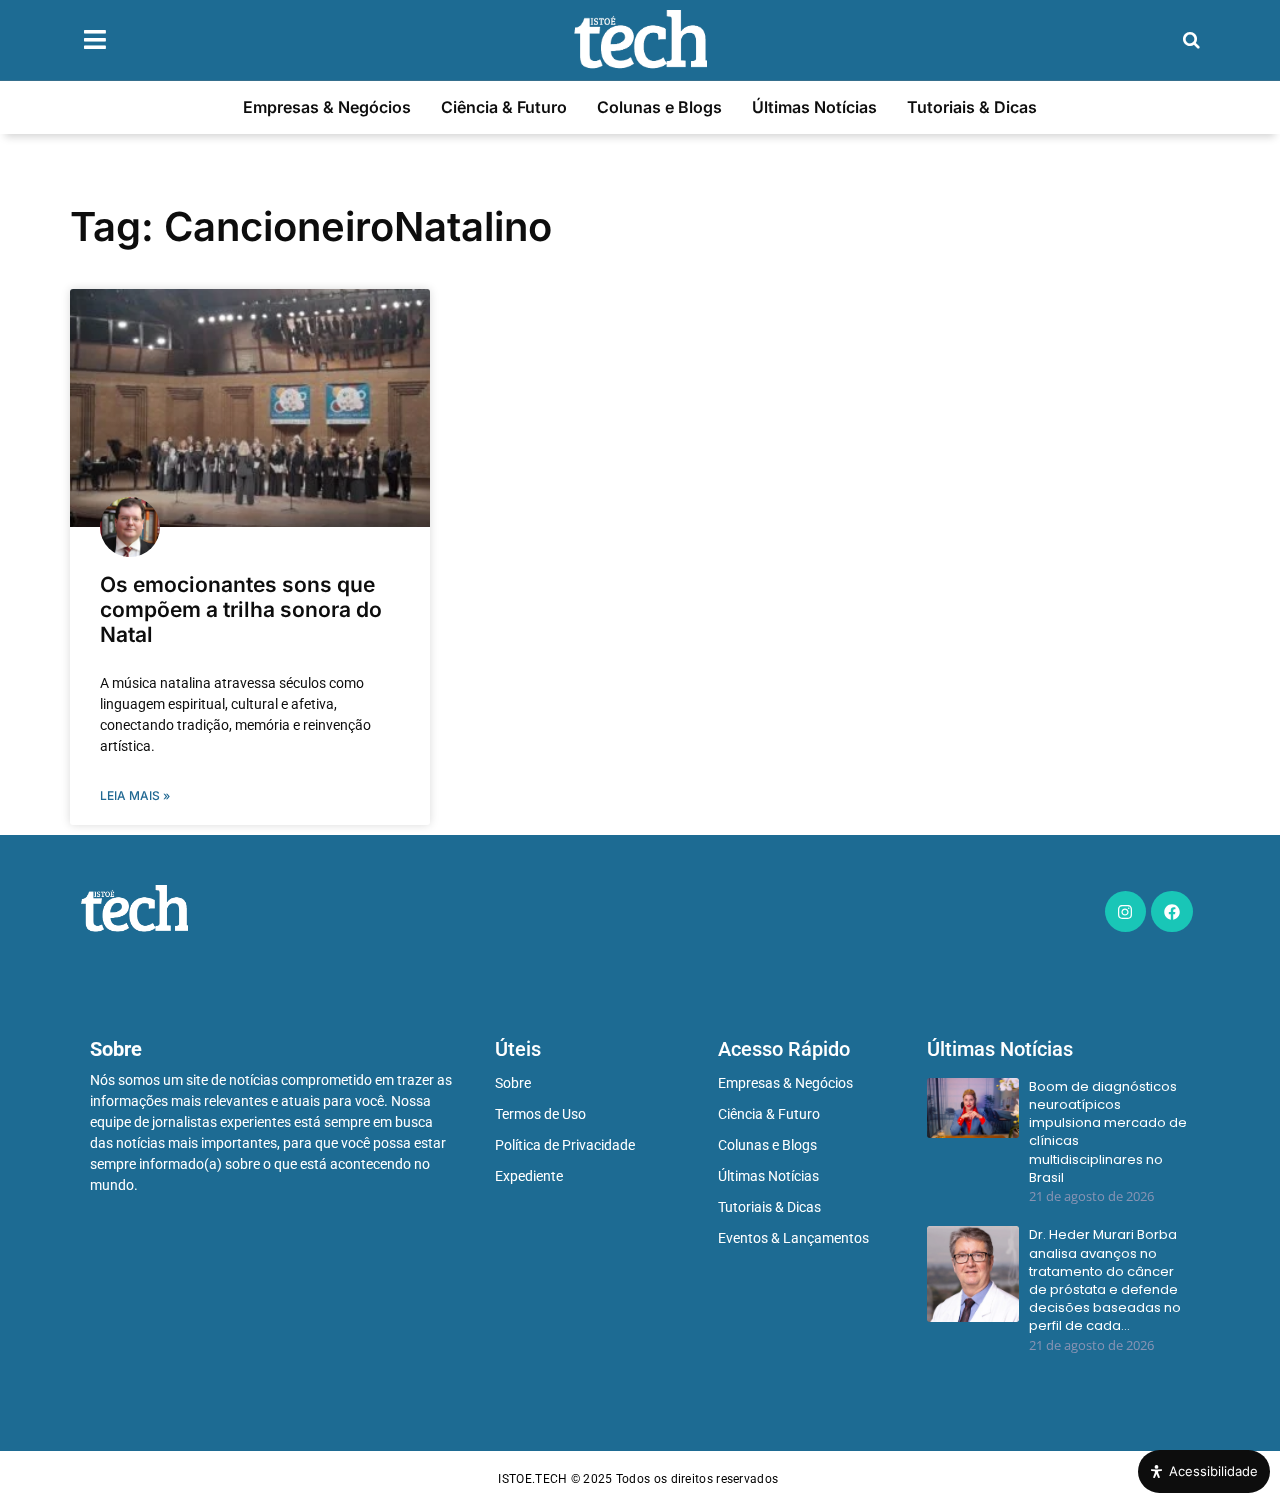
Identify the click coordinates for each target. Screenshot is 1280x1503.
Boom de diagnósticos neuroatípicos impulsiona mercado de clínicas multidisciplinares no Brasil (1108, 1132)
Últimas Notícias (814, 107)
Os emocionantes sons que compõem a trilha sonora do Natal (241, 609)
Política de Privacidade (565, 1145)
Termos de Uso (540, 1114)
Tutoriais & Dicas (972, 107)
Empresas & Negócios (327, 107)
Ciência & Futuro (504, 107)
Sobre (513, 1083)
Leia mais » (135, 795)
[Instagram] (1126, 912)
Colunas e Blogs (659, 107)
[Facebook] (1172, 912)
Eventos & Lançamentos (793, 1238)
